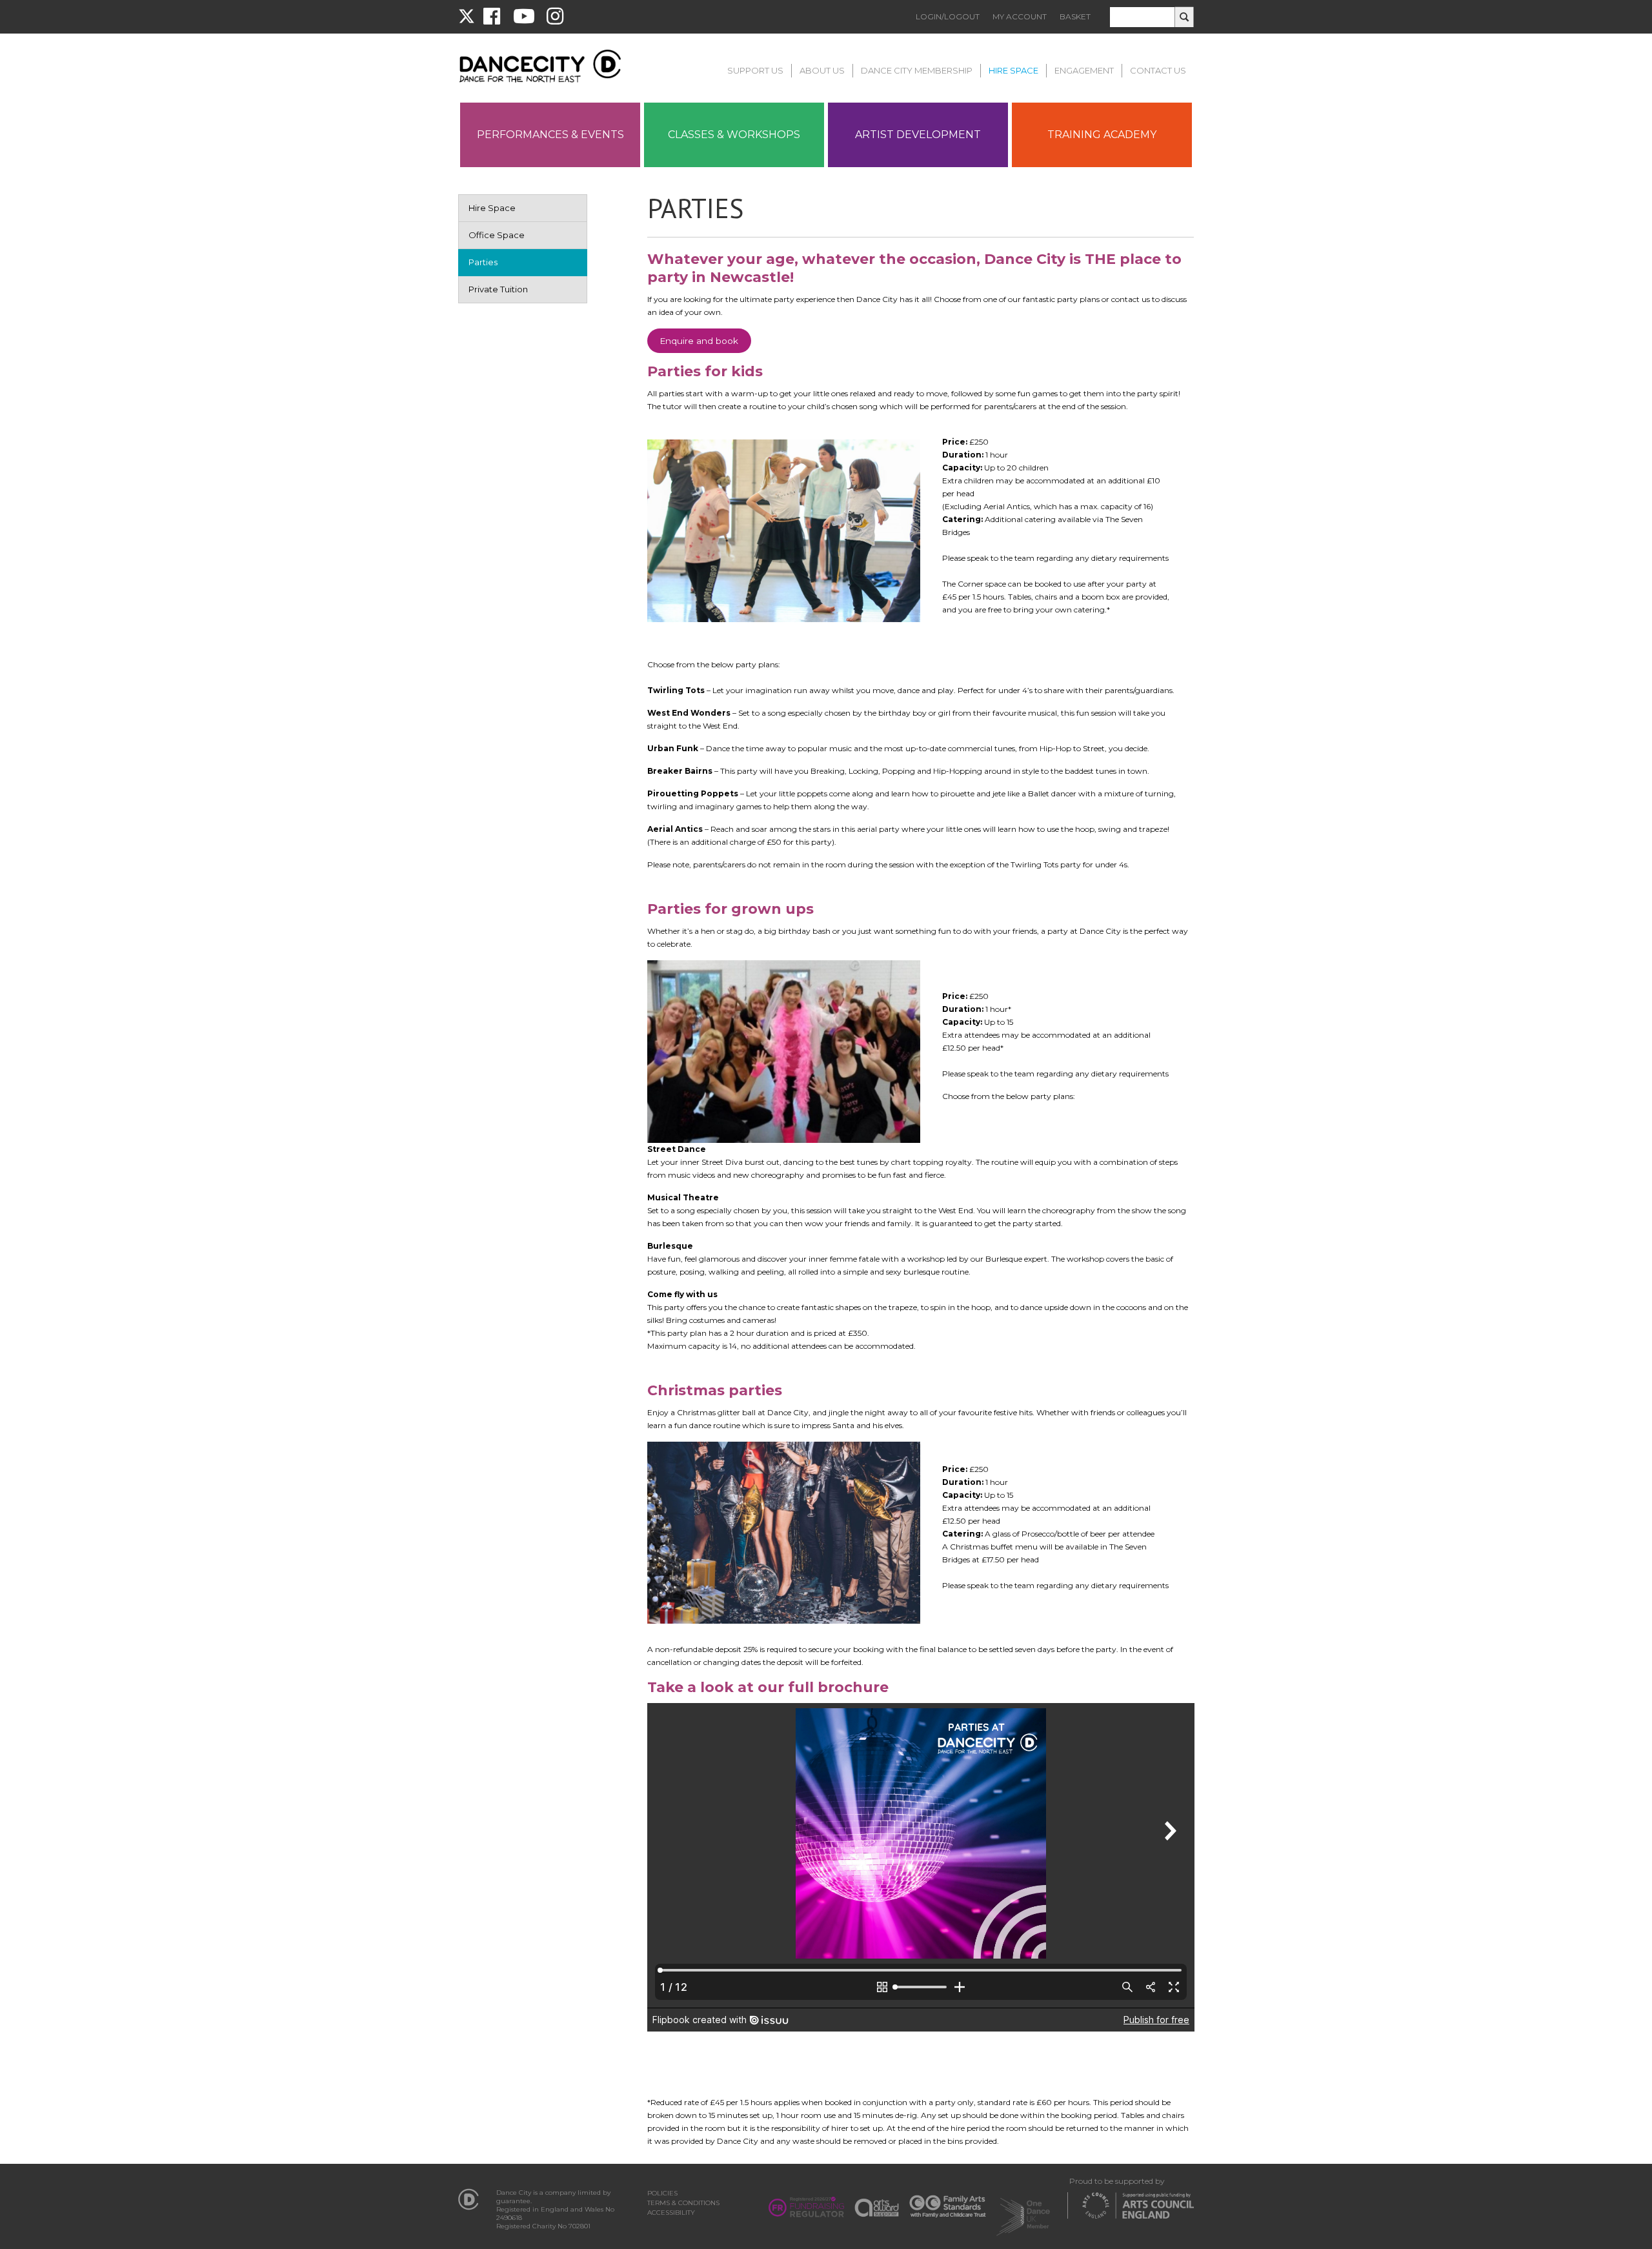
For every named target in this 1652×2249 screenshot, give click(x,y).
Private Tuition (498, 289)
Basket (1075, 16)
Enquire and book (699, 341)
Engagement (1084, 70)
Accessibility (671, 2213)
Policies (662, 2193)
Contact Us (1158, 70)
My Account (1020, 16)
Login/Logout (948, 16)
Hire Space (1013, 70)
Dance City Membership (917, 70)
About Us (822, 70)
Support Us (755, 70)
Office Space (497, 235)
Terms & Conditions (683, 2203)
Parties (483, 262)
